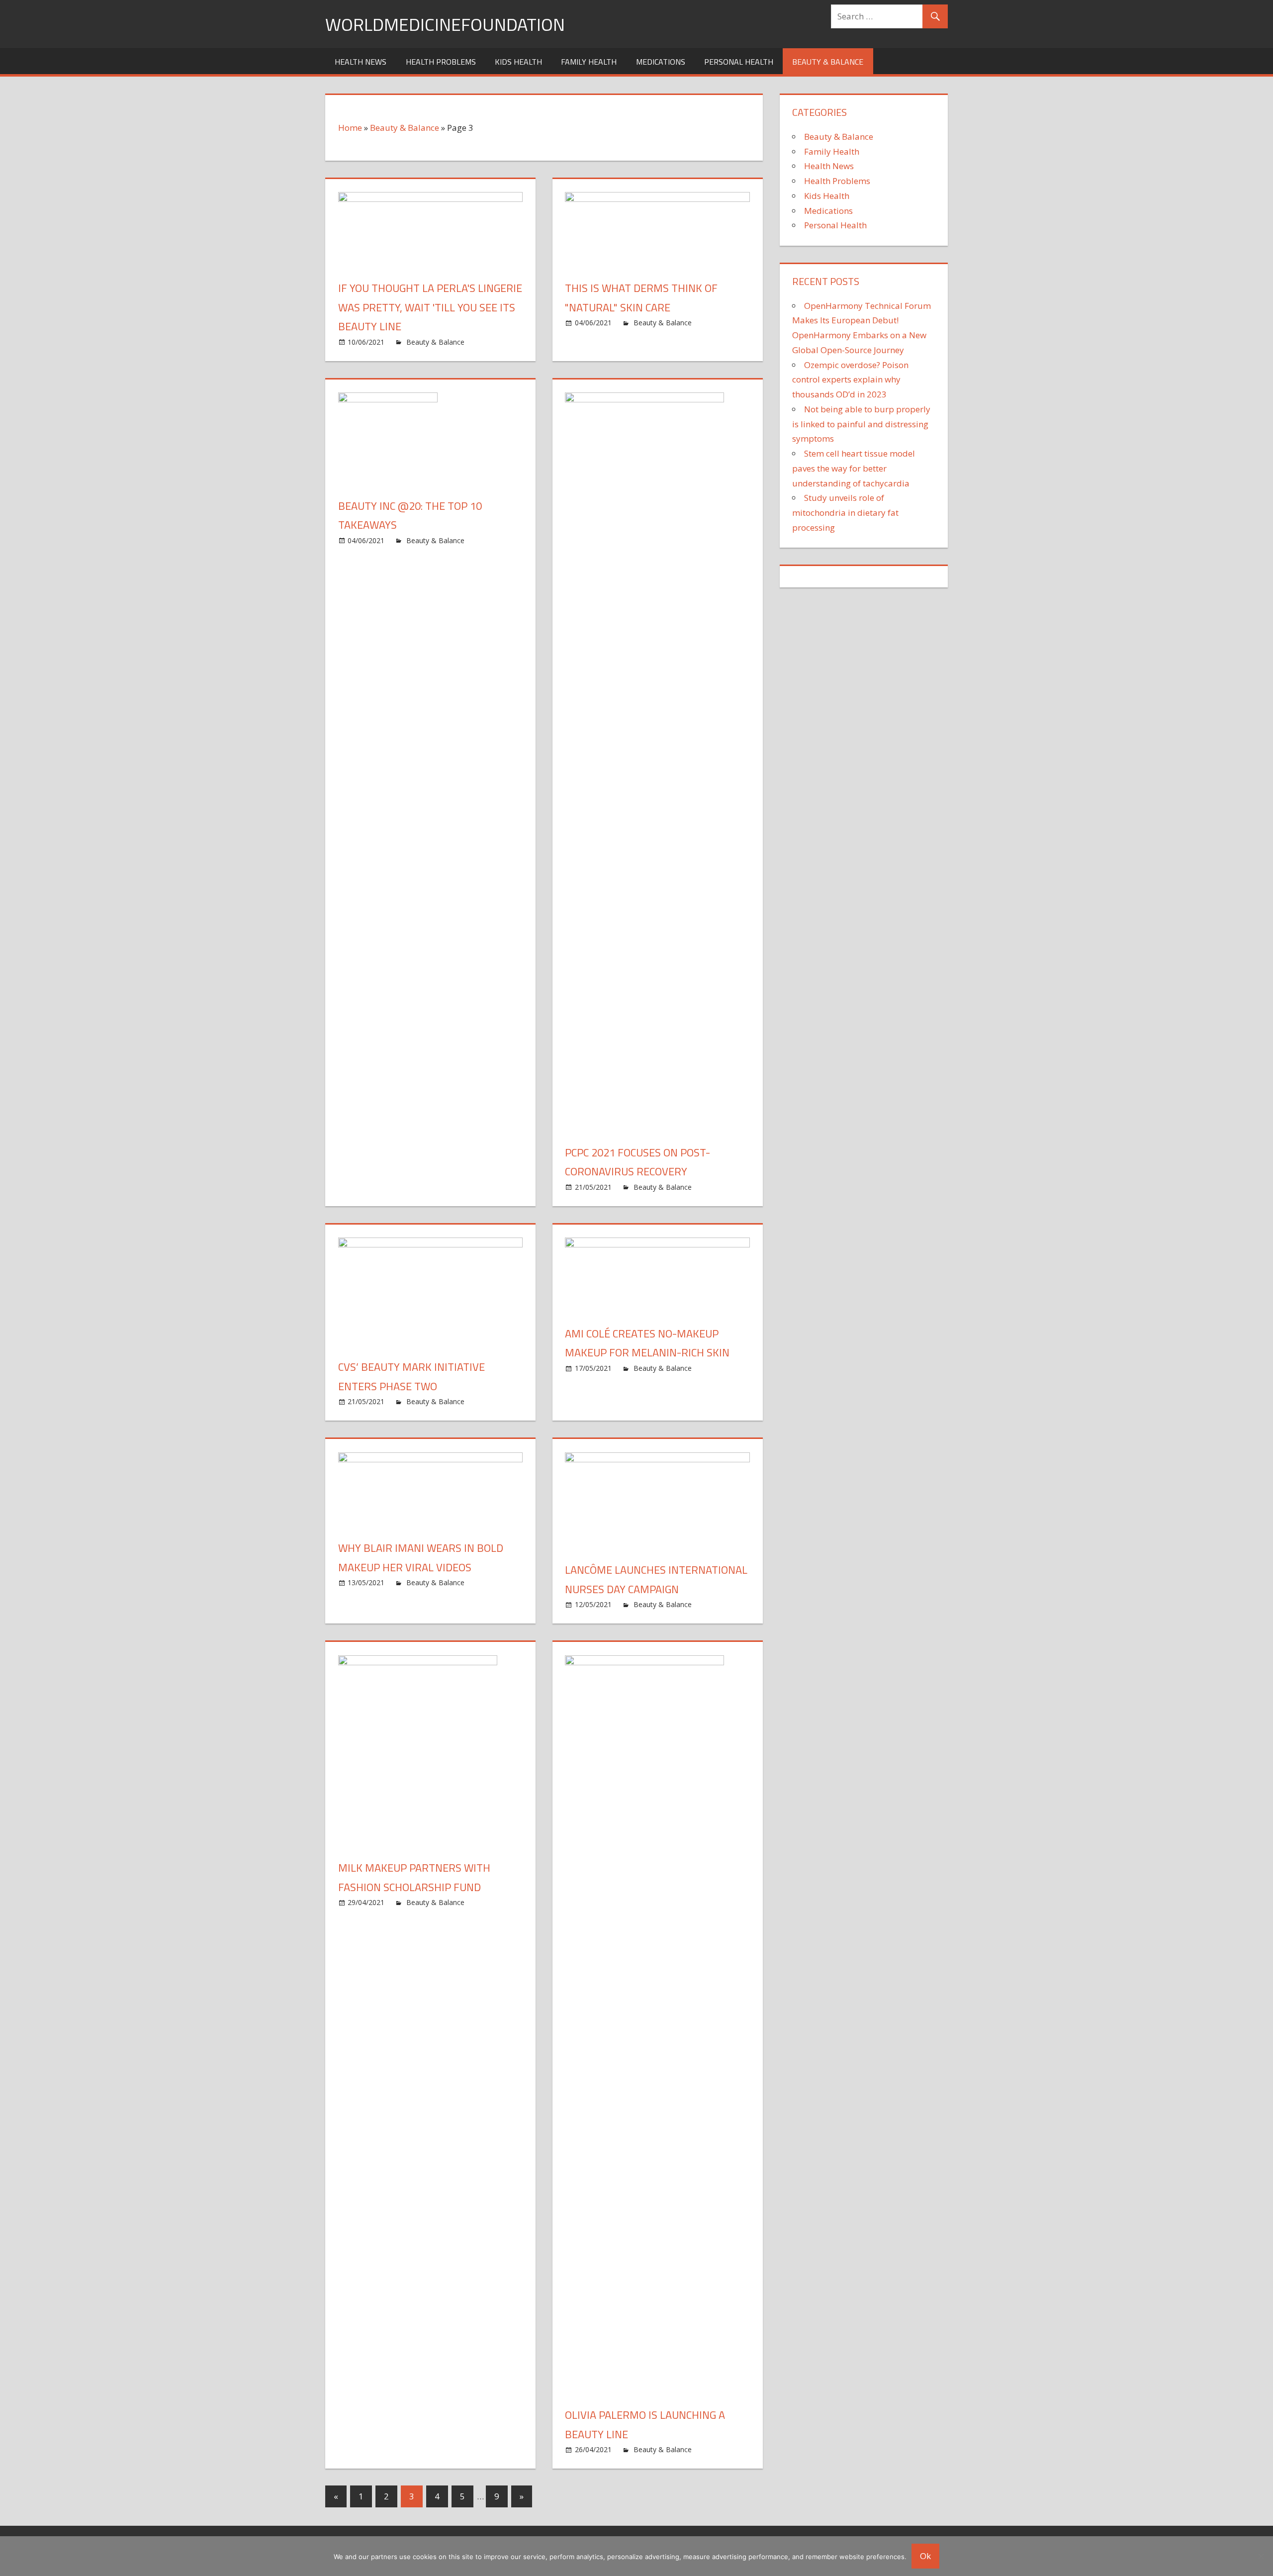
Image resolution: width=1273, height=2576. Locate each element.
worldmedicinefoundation (445, 24)
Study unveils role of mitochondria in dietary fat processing (845, 513)
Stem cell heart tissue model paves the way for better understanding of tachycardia (854, 468)
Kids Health (518, 62)
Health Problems (441, 62)
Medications (661, 62)
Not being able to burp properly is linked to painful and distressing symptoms (861, 424)
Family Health (589, 62)
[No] (1261, 2556)
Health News (361, 62)
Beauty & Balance (828, 62)
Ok (925, 2556)
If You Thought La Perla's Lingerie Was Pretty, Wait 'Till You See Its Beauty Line (430, 307)
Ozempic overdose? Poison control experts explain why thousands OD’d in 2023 (850, 380)
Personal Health (739, 62)
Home (350, 128)
